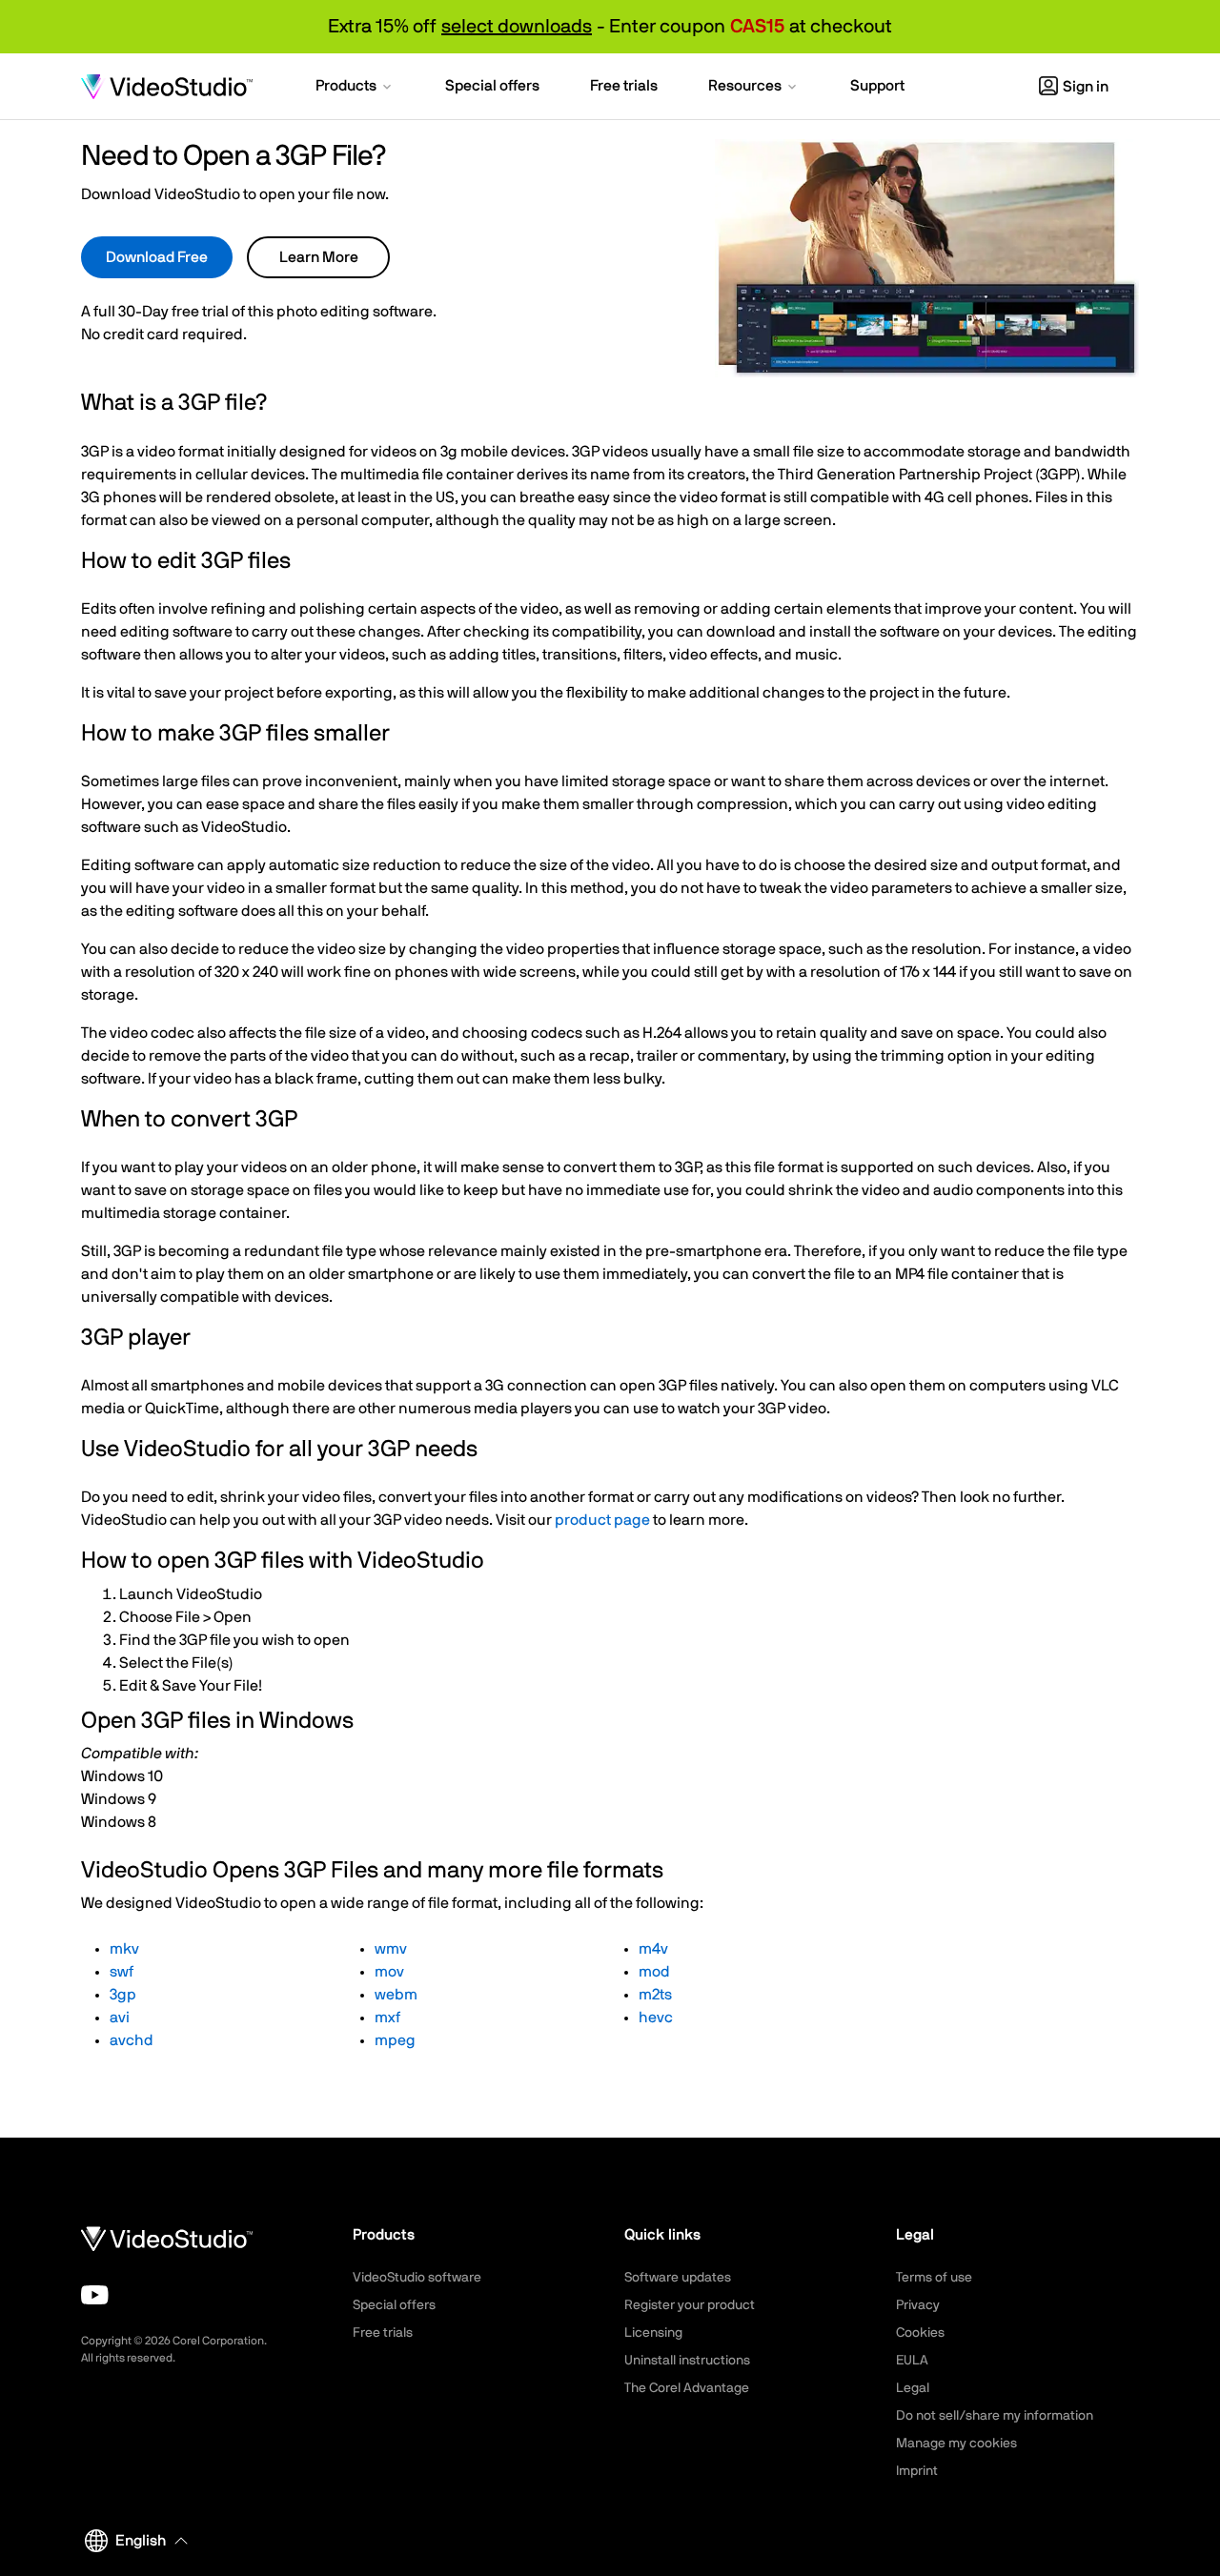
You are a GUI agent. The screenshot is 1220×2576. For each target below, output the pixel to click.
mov (389, 1972)
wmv (391, 1949)
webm (396, 1995)
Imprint (917, 2471)
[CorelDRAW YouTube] (95, 2295)
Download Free (157, 257)
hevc (656, 2018)
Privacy (918, 2305)
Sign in (1086, 87)
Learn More (319, 257)
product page (602, 1520)
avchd (132, 2040)
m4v (653, 1949)
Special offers (394, 2305)
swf (122, 1972)
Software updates (678, 2278)
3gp (123, 1995)
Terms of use (934, 2278)
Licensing (653, 2333)
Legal (913, 2388)
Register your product (690, 2305)
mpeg (395, 2040)
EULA (912, 2361)
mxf (387, 2018)
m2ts (655, 1995)
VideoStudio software (417, 2278)
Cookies (920, 2333)
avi (120, 2018)
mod (654, 1972)
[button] (355, 88)
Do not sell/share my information (995, 2416)
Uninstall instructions (687, 2361)
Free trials (383, 2333)
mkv (124, 1949)
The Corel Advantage (687, 2388)
